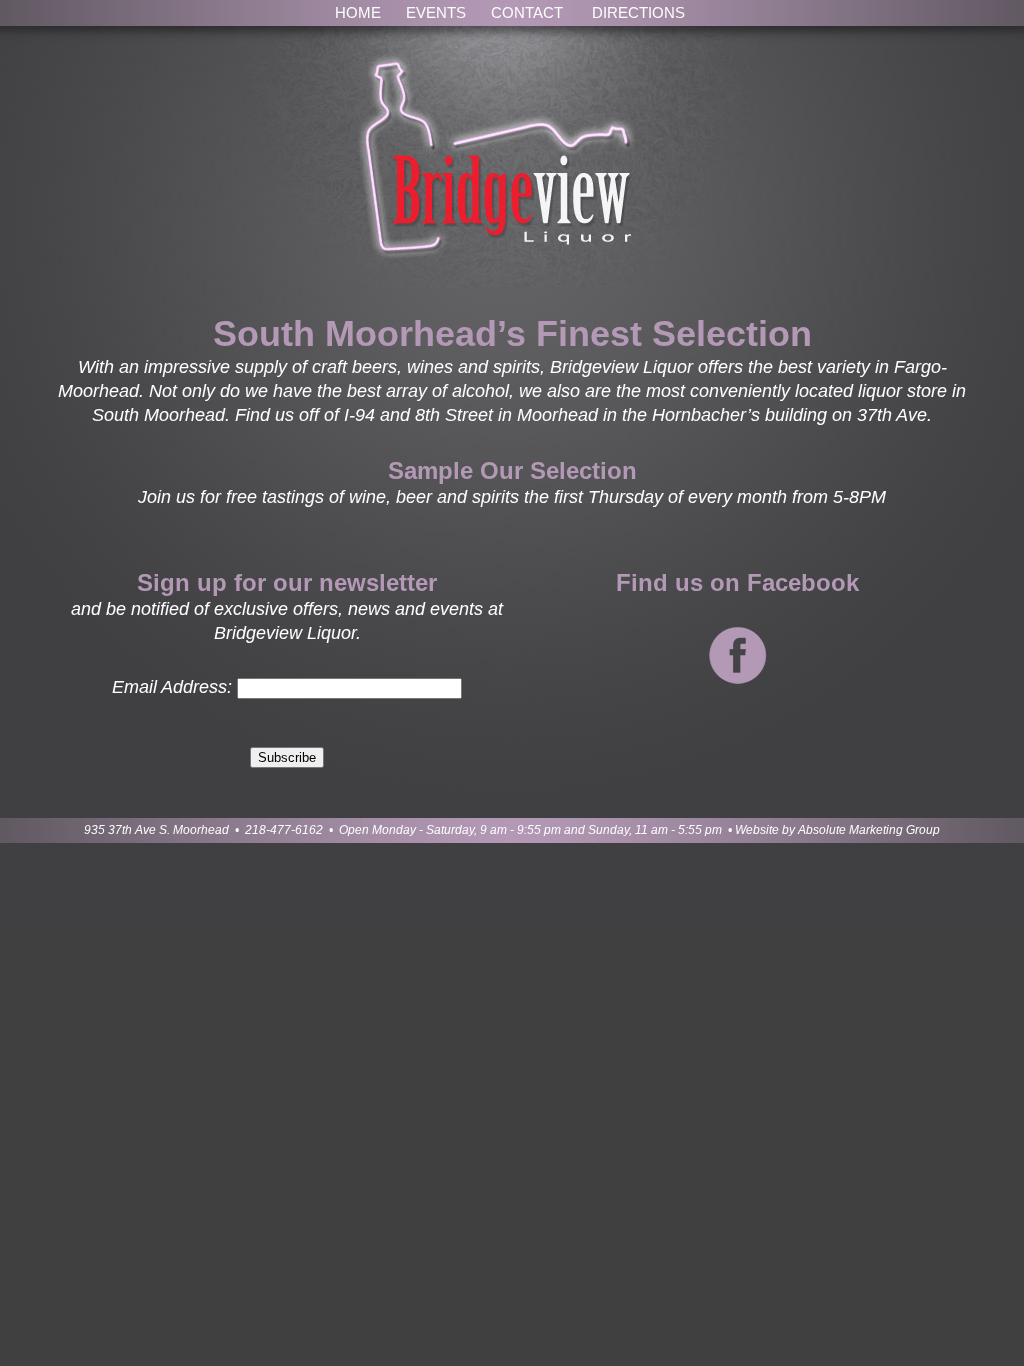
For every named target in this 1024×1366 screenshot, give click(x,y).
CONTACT (527, 12)
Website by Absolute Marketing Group (837, 830)
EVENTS (436, 12)
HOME (358, 12)
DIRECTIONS (638, 12)
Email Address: (172, 687)
